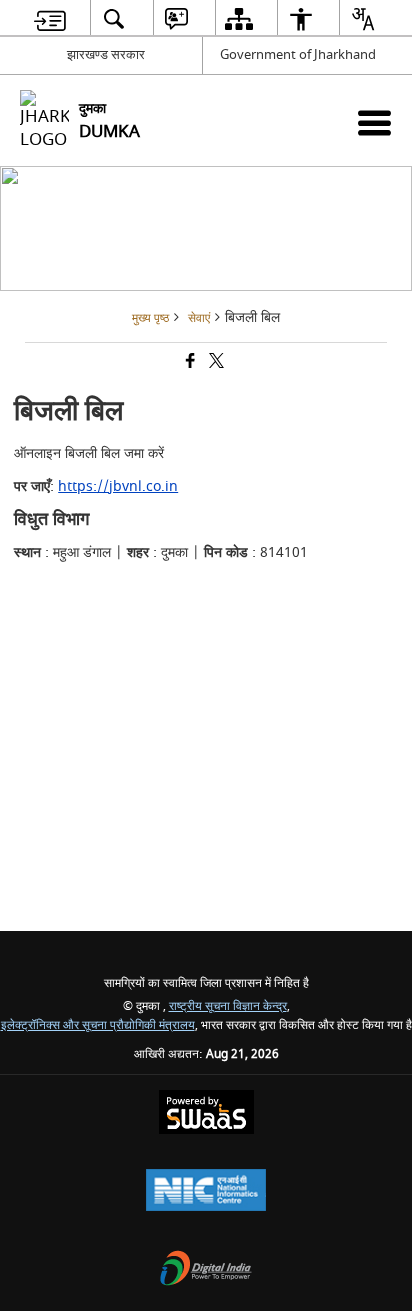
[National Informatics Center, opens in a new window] (206, 1192)
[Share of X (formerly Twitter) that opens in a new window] (215, 363)
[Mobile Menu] (374, 122)
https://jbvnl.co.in (118, 486)
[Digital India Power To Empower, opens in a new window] (206, 1270)
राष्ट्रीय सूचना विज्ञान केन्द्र (228, 1006)
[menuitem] (50, 18)
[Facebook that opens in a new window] (189, 363)
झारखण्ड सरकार (106, 54)
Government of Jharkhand (298, 54)
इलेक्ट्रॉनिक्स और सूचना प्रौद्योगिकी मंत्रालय (98, 1025)
